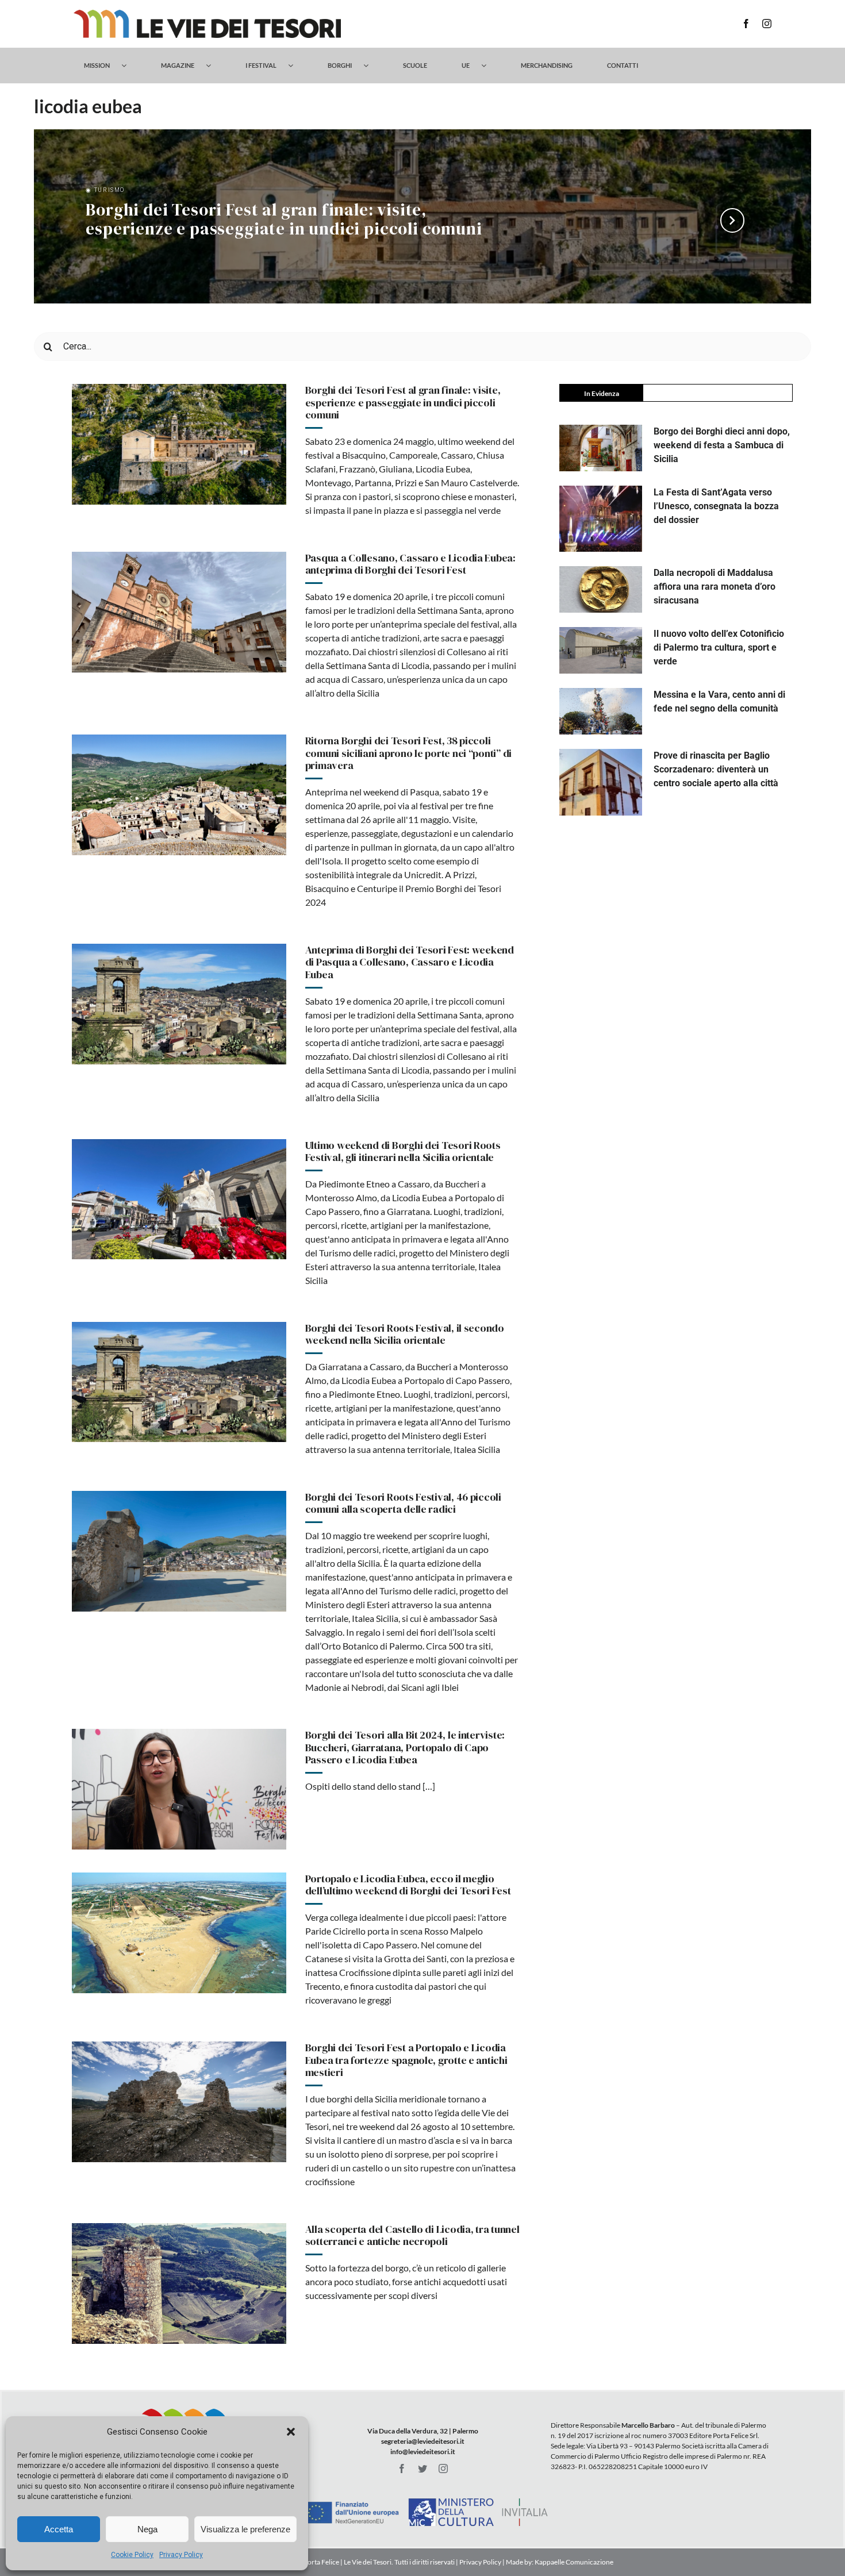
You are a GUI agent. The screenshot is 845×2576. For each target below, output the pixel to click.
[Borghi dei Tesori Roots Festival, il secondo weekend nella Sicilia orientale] (179, 1382)
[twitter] (422, 2469)
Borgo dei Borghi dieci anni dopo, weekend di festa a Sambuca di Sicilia (722, 445)
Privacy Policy (181, 2555)
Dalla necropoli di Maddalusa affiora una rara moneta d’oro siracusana (715, 587)
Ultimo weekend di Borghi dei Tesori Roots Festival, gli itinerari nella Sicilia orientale (403, 1151)
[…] (428, 1786)
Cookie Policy (132, 2555)
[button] (291, 2432)
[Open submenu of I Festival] (296, 66)
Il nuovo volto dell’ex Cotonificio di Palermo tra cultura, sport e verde (719, 647)
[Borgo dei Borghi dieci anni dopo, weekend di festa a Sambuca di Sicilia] (601, 448)
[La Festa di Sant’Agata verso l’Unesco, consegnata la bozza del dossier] (601, 519)
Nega (147, 2529)
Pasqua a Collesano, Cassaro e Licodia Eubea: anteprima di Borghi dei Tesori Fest (410, 564)
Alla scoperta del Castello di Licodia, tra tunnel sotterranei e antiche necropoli (412, 2235)
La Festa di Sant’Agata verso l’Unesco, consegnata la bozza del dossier (716, 506)
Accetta (59, 2529)
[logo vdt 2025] (207, 14)
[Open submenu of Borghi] (372, 66)
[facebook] (746, 24)
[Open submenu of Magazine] (214, 66)
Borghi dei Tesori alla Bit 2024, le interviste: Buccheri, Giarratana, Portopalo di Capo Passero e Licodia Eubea (405, 1747)
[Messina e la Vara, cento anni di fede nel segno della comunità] (601, 711)
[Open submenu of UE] (489, 66)
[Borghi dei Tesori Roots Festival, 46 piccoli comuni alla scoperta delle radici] (179, 1551)
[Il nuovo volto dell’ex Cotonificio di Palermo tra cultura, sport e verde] (601, 650)
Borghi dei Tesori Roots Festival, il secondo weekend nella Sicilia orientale (405, 1334)
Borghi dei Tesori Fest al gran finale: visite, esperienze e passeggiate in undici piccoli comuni (284, 220)
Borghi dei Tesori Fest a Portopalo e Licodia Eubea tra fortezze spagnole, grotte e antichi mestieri (406, 2060)
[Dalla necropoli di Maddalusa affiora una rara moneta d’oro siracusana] (601, 589)
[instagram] (767, 24)
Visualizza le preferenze (245, 2529)
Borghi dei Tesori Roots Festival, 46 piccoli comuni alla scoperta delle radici (403, 1503)
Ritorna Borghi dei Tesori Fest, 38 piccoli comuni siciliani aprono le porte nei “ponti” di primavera (408, 753)
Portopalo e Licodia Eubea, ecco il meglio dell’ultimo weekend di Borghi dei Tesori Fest (408, 1885)
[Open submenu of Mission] (130, 66)
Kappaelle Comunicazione (573, 2562)
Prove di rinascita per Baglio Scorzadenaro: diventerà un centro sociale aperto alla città (716, 769)
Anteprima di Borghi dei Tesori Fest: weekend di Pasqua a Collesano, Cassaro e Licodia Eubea (410, 962)
